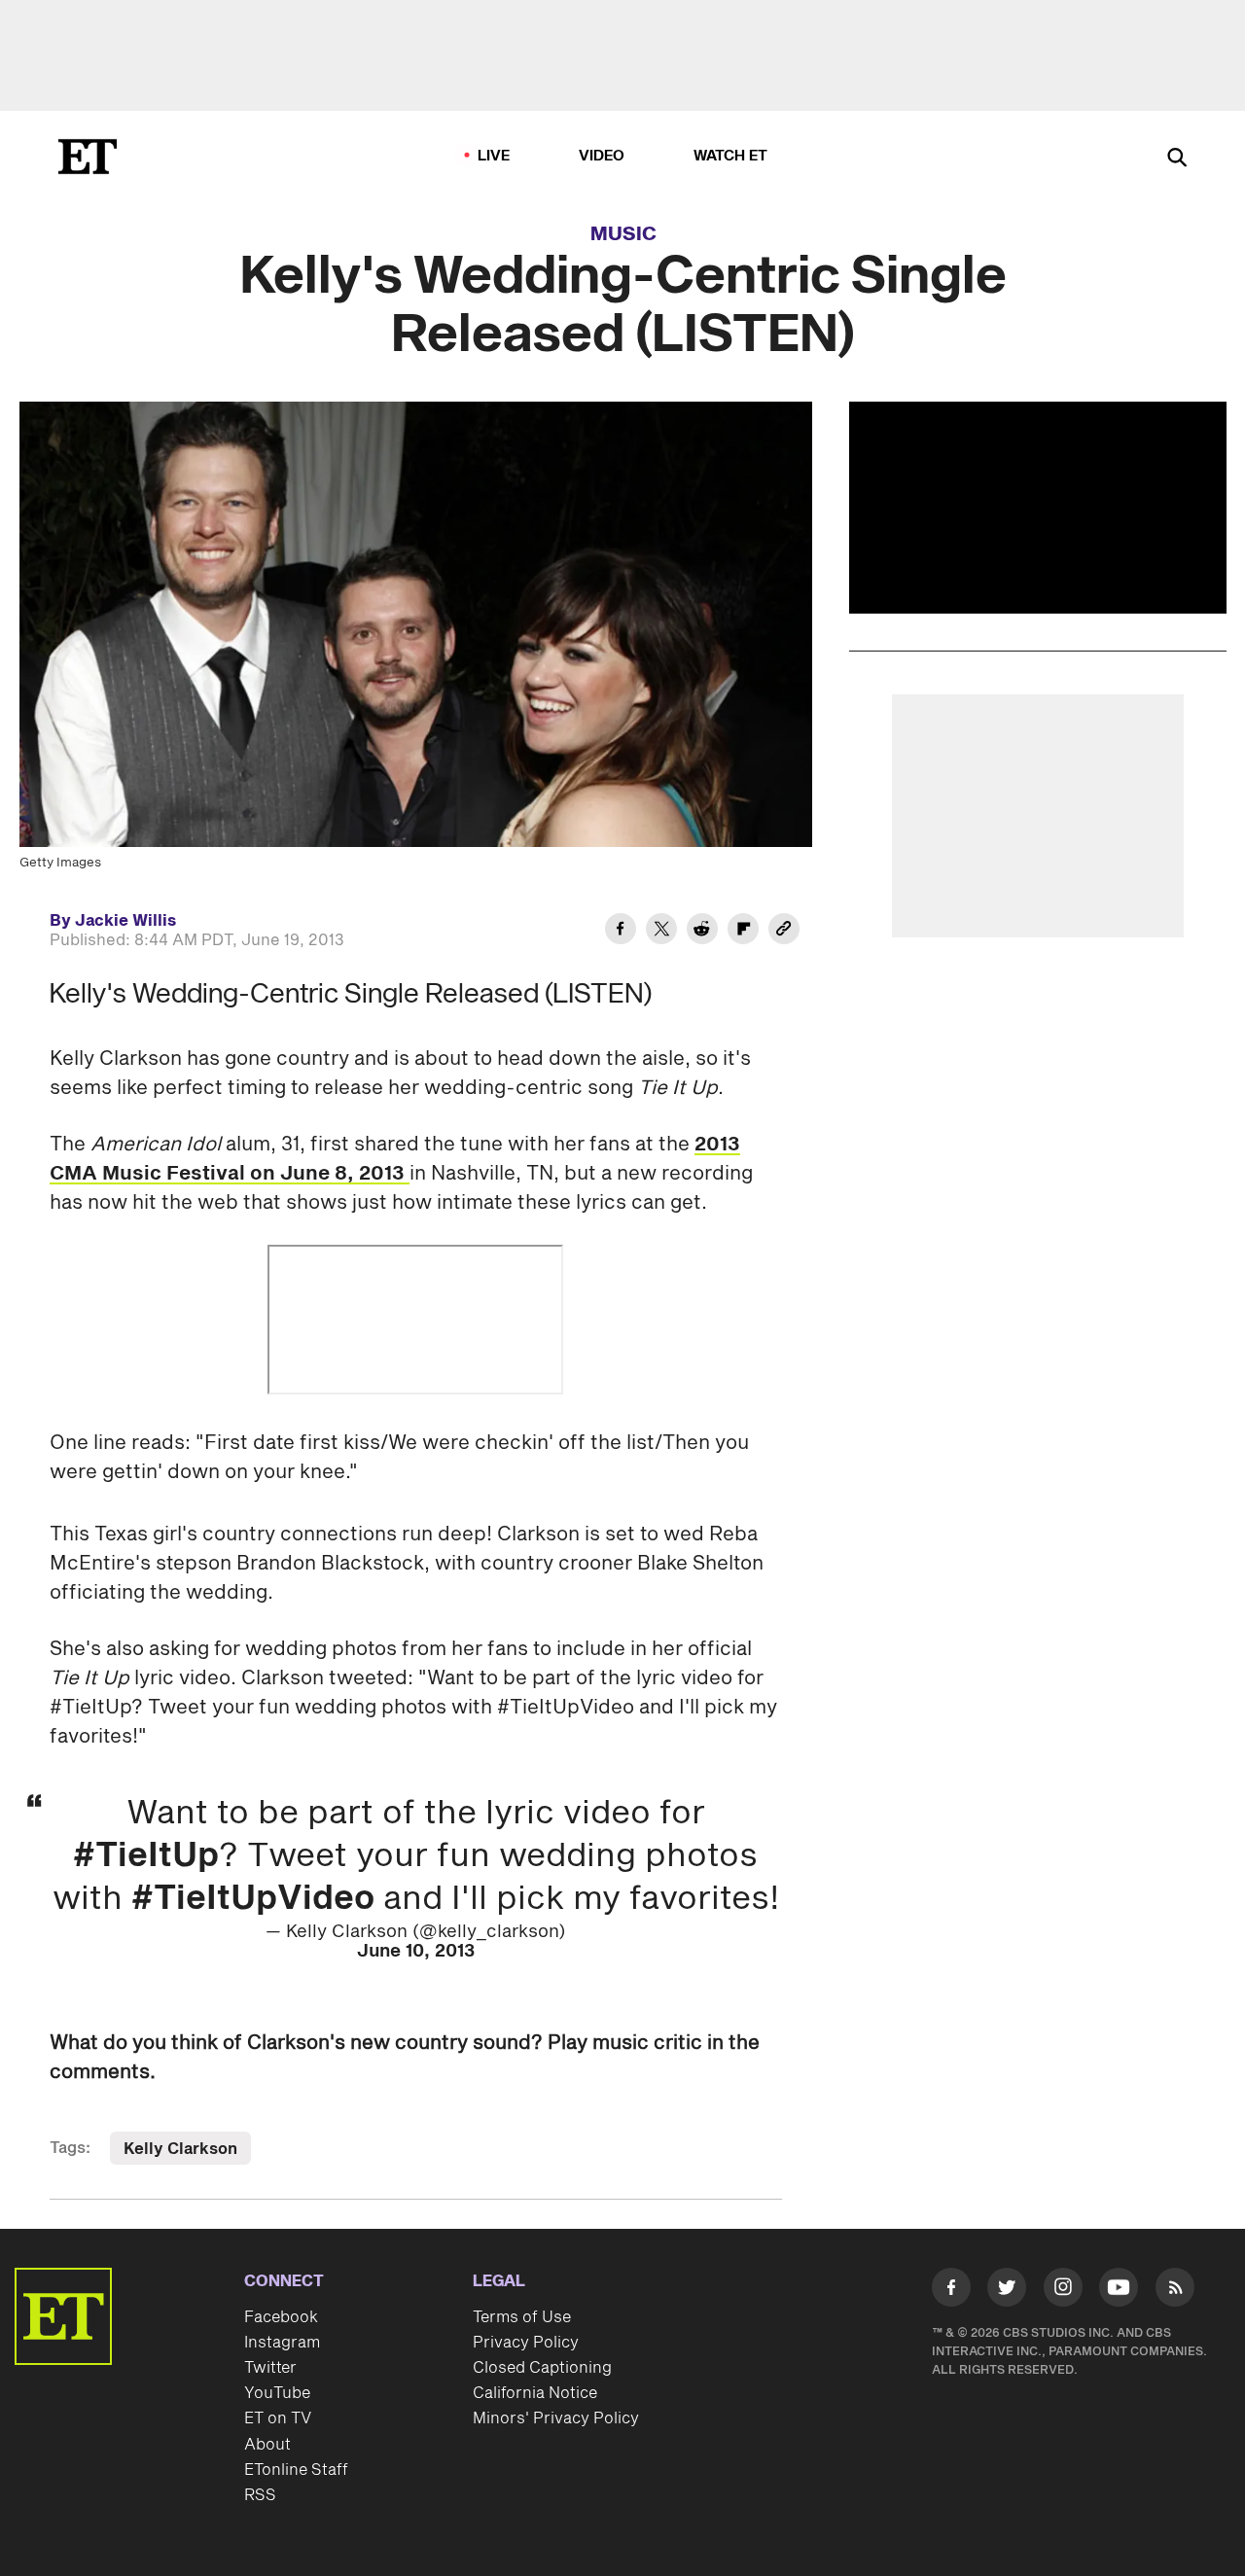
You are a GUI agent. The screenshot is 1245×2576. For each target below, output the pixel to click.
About (267, 2445)
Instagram (282, 2343)
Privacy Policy (526, 2343)
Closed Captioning (542, 2368)
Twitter (270, 2368)
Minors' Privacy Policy (556, 2418)
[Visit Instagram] (1063, 2291)
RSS (260, 2495)
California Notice (535, 2393)
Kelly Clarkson (180, 2149)
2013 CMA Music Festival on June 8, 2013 (395, 1159)
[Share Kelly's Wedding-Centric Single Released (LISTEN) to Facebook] (621, 932)
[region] (1038, 508)
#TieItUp (146, 1856)
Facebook (281, 2317)
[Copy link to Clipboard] (784, 932)
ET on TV (278, 2418)
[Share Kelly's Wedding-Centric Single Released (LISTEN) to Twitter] (661, 932)
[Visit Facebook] (951, 2291)
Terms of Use (522, 2317)
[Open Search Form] (1177, 159)
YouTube (277, 2393)
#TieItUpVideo (253, 1899)
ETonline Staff (296, 2470)
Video (602, 156)
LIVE (494, 156)
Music (623, 234)
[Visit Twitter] (1007, 2291)
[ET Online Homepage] (88, 157)
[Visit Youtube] (1119, 2287)
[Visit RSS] (1175, 2291)
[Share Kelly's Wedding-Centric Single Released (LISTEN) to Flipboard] (743, 932)
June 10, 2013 (416, 1951)
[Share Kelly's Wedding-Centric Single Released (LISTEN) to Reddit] (702, 932)
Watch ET (731, 156)
